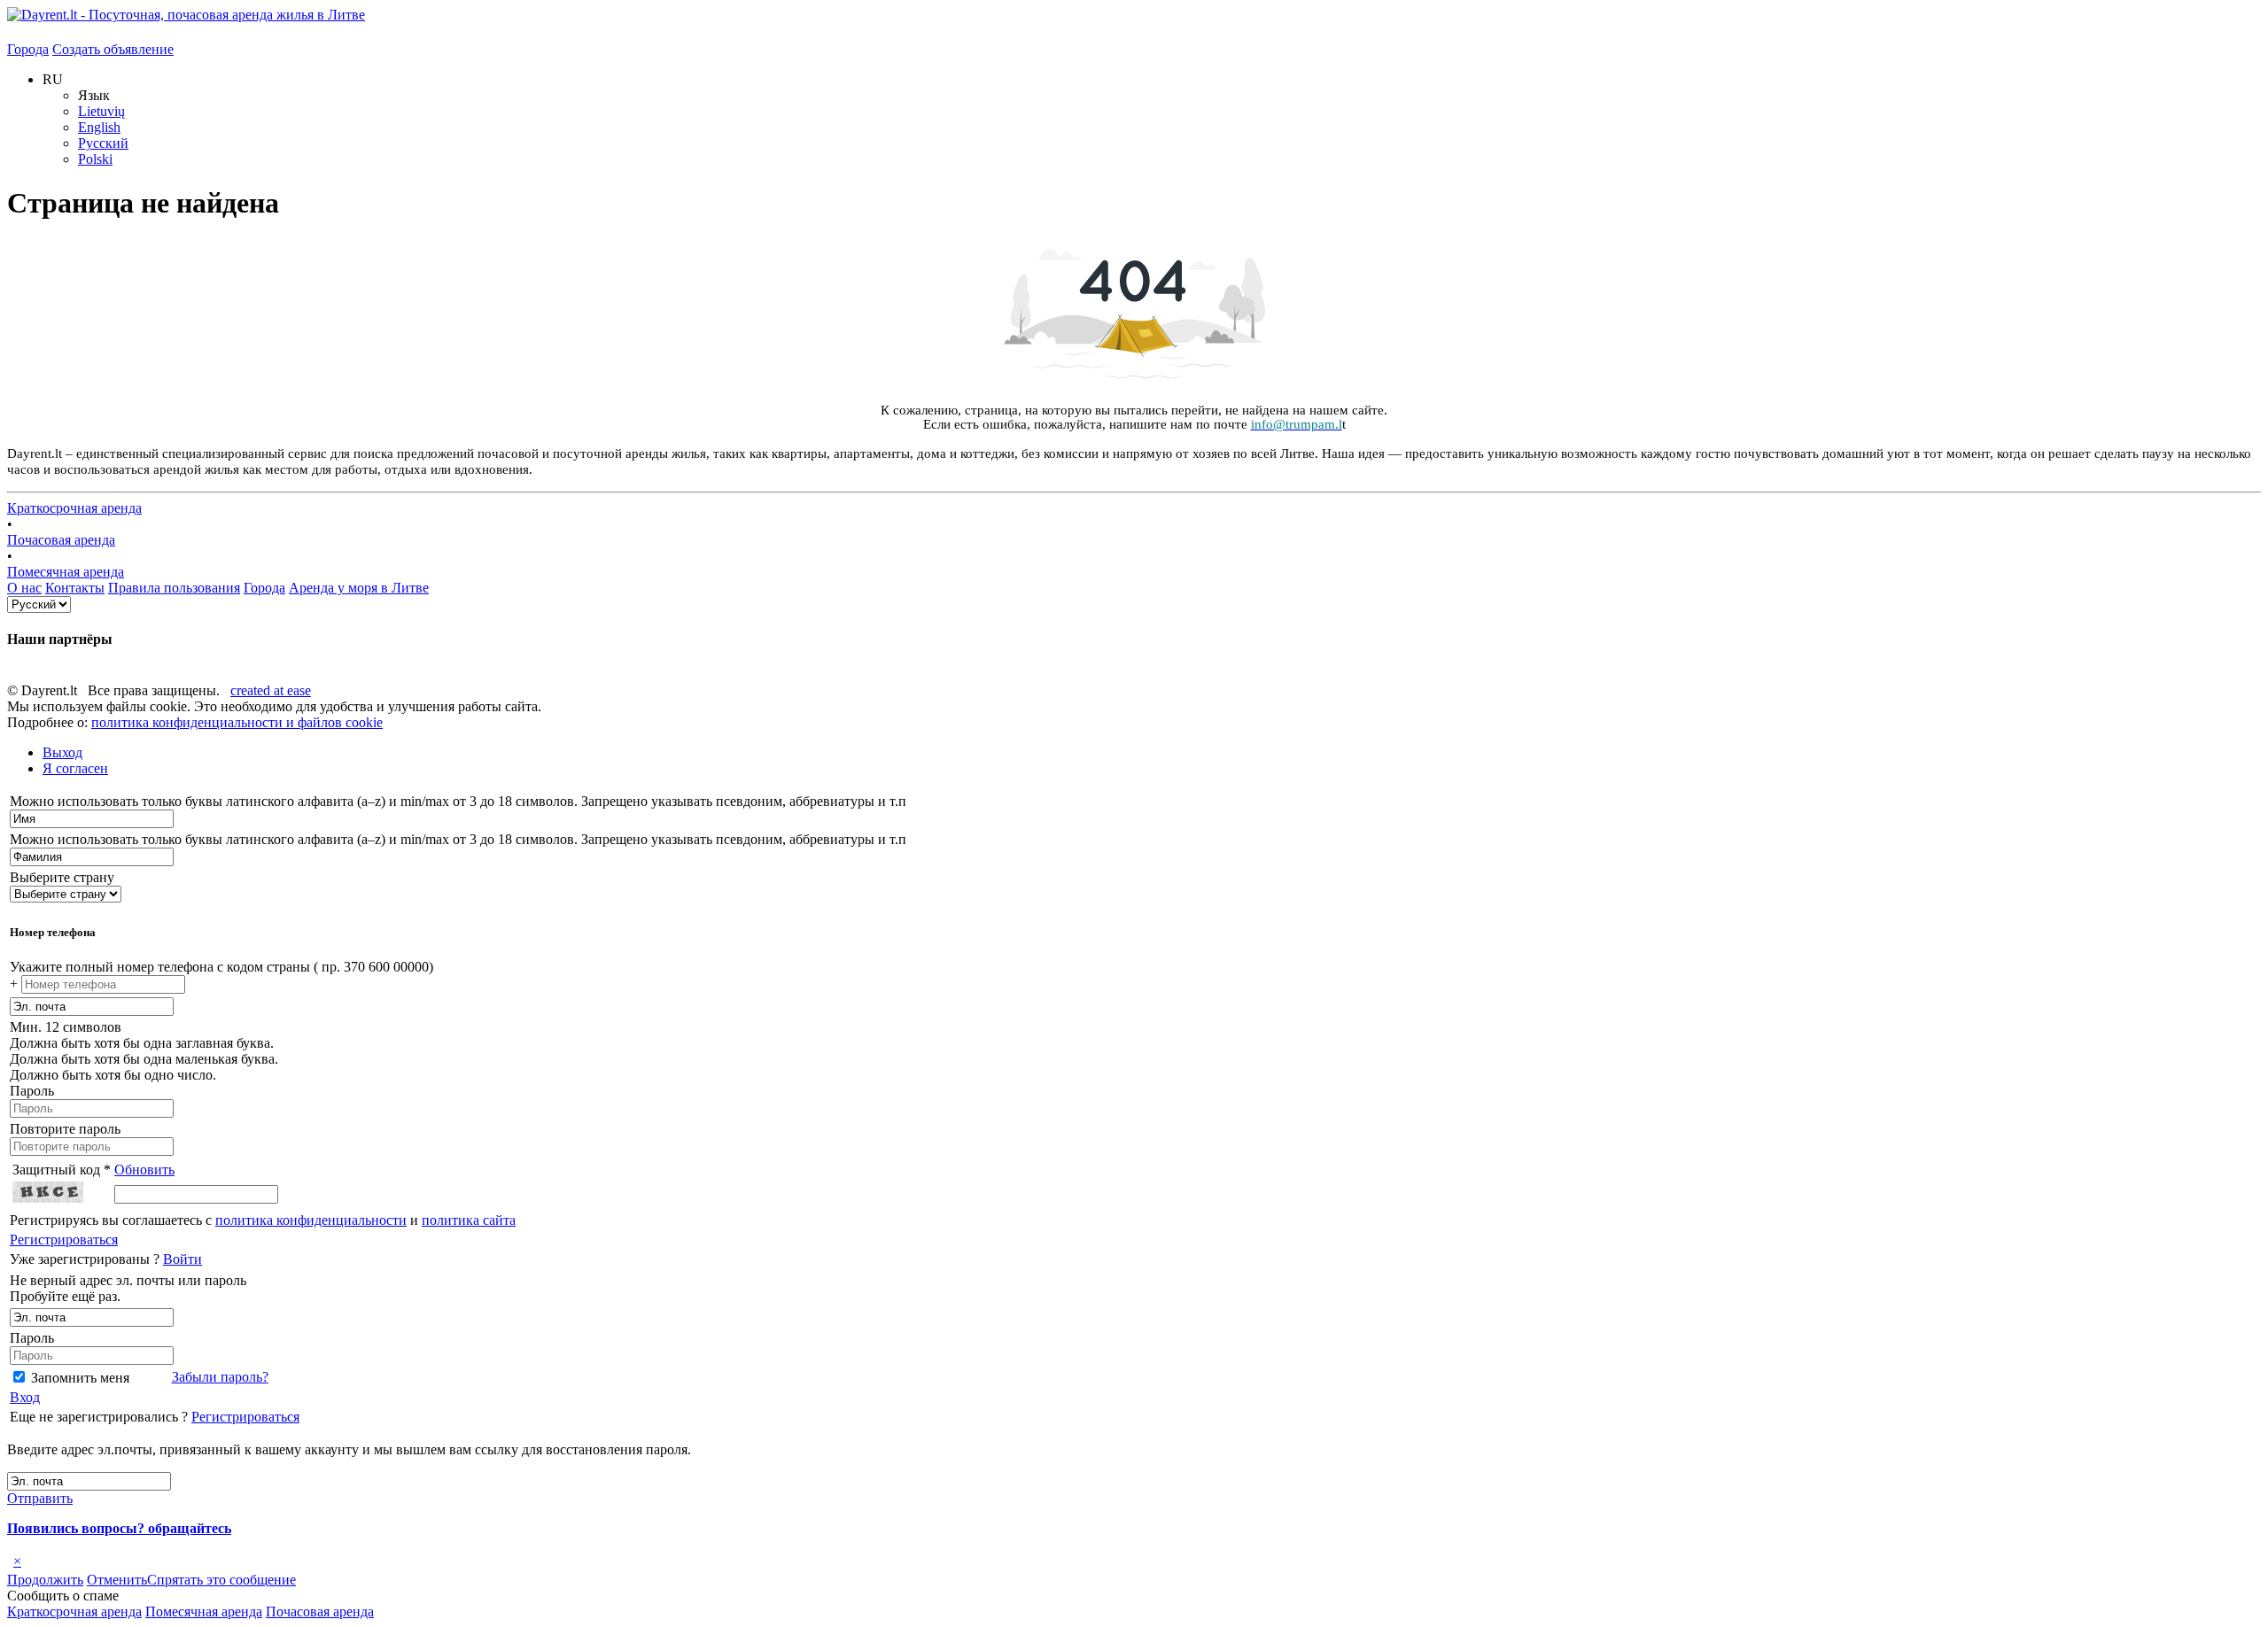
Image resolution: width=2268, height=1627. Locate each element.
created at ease (271, 690)
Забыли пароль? (220, 1377)
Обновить (144, 1170)
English (99, 127)
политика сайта (469, 1220)
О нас (24, 588)
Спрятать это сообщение (221, 1580)
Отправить (40, 1498)
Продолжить (45, 1580)
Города (28, 49)
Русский (103, 143)
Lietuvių (101, 111)
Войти (183, 1259)
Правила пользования (174, 588)
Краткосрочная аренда (74, 508)
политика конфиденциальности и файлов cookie (237, 722)
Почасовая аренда (61, 540)
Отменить (117, 1580)
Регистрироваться (64, 1240)
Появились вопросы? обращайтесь (119, 1528)
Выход (62, 752)
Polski (95, 159)
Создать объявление (113, 49)
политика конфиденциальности (311, 1220)
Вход (25, 1397)
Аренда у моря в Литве (359, 588)
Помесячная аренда (66, 572)
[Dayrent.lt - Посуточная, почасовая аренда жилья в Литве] (186, 15)
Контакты (75, 588)
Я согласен (75, 768)
